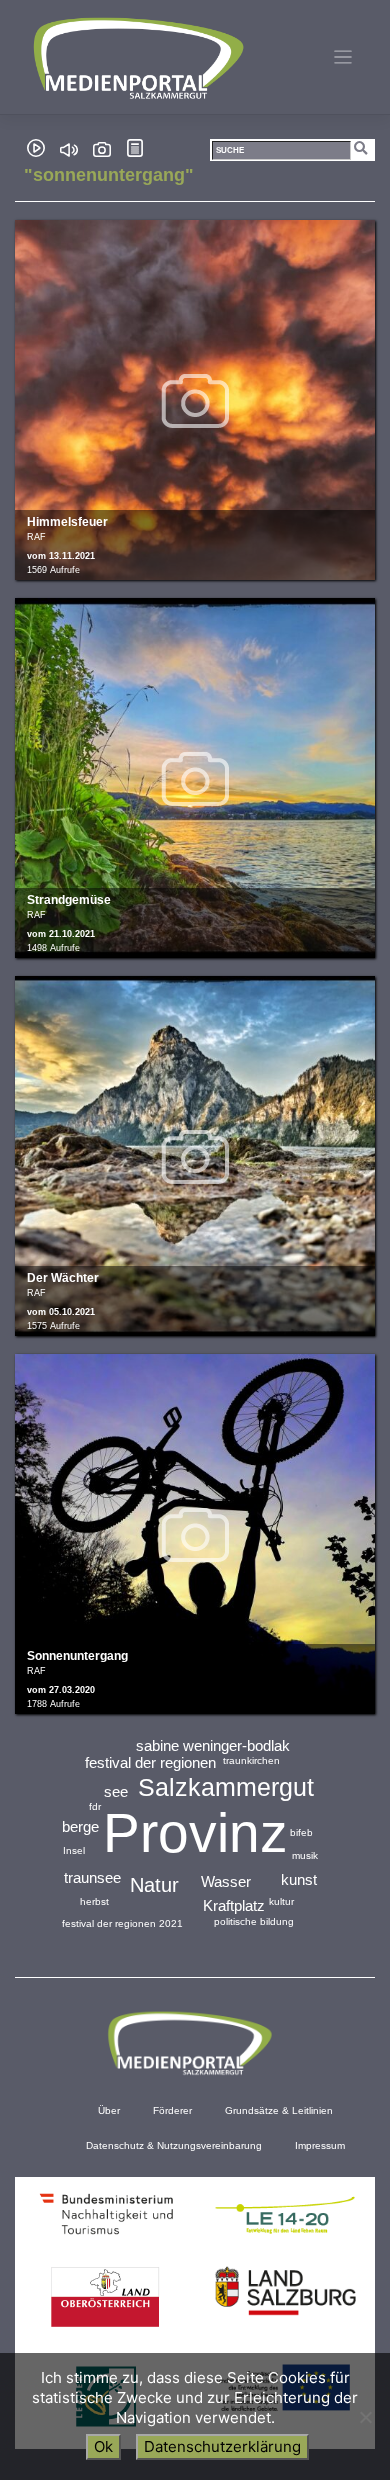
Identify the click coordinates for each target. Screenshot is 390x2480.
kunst (299, 1879)
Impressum (320, 2145)
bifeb (301, 1832)
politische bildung (254, 1921)
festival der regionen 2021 (122, 1923)
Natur (154, 1885)
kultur (281, 1901)
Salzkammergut (226, 1787)
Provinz (195, 1833)
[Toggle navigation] (343, 57)
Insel (74, 1850)
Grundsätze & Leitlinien (279, 2110)
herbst (94, 1901)
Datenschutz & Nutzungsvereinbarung (174, 2145)
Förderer (172, 2110)
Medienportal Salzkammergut (137, 58)
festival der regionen (150, 1762)
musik (305, 1855)
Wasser (226, 1881)
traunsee (92, 1877)
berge (80, 1826)
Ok (103, 2446)
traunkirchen (251, 1760)
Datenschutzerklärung (222, 2446)
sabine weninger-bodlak (213, 1745)
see (116, 1791)
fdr (95, 1806)
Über (109, 2110)
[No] (365, 2417)
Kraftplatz (234, 1905)
